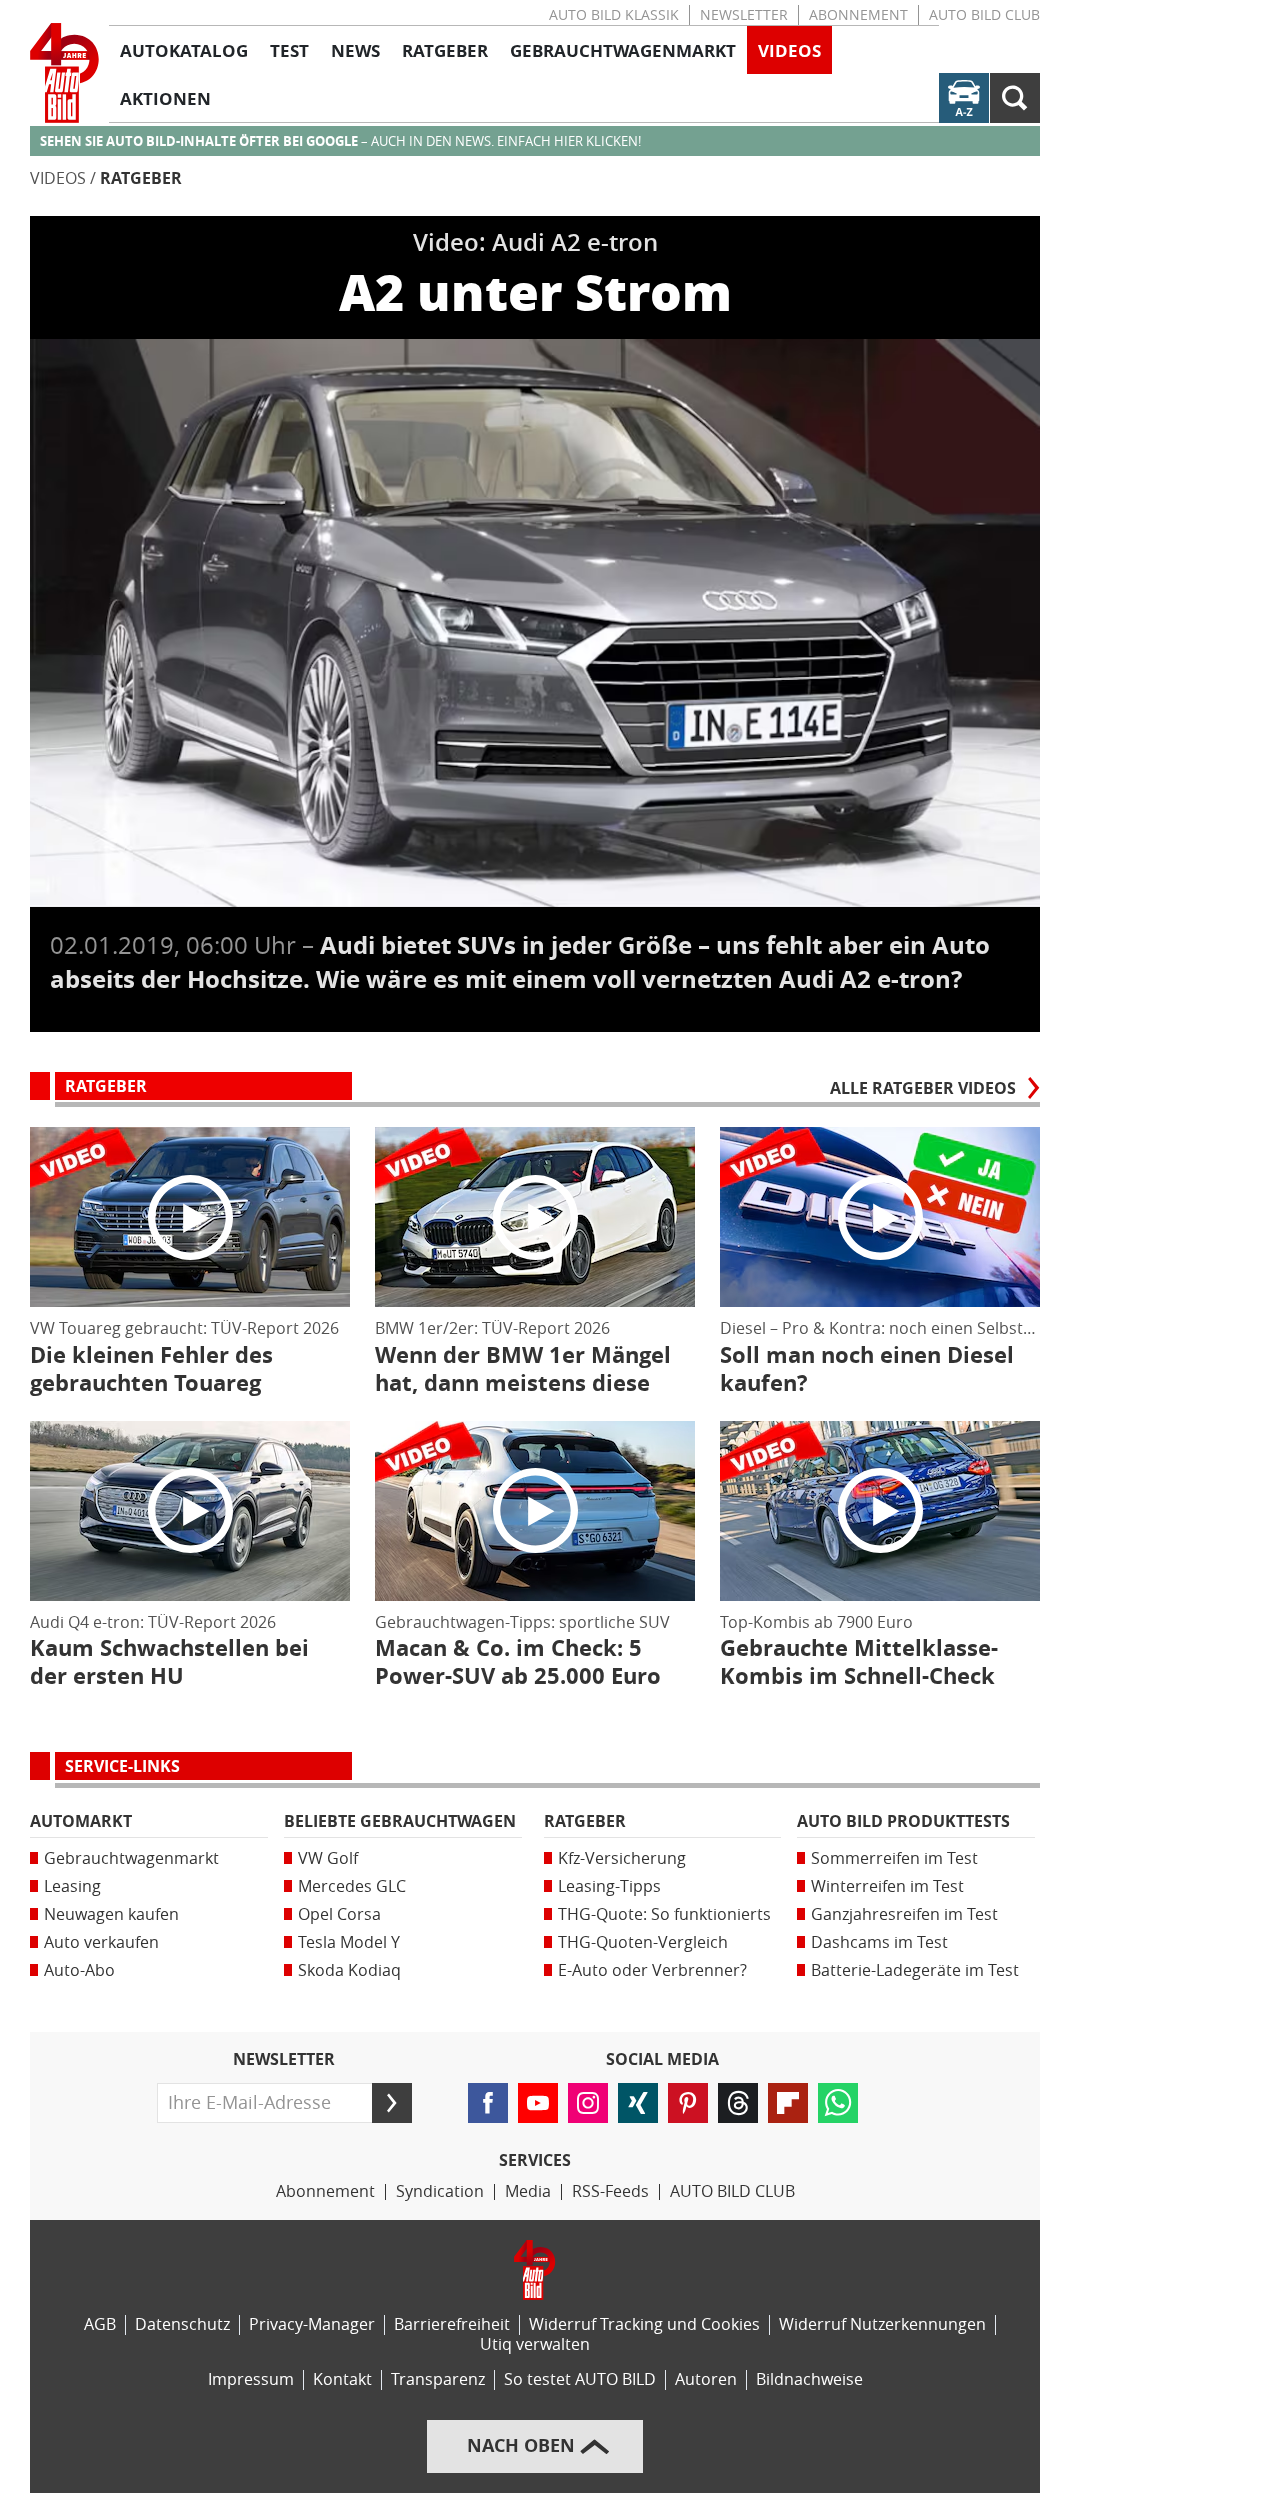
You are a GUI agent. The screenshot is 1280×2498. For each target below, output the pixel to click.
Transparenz (438, 2379)
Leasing (72, 1886)
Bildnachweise (809, 2379)
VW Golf (328, 1858)
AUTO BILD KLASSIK (614, 15)
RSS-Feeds (610, 2191)
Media (528, 2191)
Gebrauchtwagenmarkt (131, 1858)
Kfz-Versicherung (622, 1858)
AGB (100, 2324)
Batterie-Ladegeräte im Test (915, 1970)
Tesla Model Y (349, 1942)
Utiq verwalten (535, 2344)
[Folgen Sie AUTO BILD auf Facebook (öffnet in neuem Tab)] (488, 2103)
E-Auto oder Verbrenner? (652, 1970)
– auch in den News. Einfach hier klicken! (340, 141)
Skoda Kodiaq (349, 1970)
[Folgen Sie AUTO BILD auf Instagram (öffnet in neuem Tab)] (588, 2103)
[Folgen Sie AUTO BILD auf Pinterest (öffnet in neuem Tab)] (688, 2103)
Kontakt (342, 2379)
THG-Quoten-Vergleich (643, 1942)
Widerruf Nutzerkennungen (882, 2324)
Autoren (706, 2379)
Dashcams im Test (879, 1942)
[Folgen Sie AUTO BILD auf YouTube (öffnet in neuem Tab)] (538, 2103)
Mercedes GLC (352, 1886)
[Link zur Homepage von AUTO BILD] (64, 73)
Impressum (251, 2379)
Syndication (440, 2191)
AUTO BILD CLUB (984, 15)
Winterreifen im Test (887, 1886)
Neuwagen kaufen (111, 1914)
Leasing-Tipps (609, 1886)
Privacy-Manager (312, 2324)
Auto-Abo (79, 1970)
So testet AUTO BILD (580, 2379)
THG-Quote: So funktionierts (664, 1914)
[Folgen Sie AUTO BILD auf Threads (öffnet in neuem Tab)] (738, 2103)
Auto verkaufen (101, 1942)
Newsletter (744, 15)
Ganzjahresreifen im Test (904, 1914)
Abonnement (858, 15)
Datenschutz (182, 2324)
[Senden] (392, 2103)
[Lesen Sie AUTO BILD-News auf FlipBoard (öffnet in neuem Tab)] (788, 2103)
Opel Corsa (339, 1914)
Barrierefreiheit (452, 2324)
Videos (58, 178)
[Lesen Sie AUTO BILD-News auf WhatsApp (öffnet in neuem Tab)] (838, 2103)
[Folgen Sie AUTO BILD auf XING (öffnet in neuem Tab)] (638, 2103)
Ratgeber (141, 178)
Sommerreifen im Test (894, 1858)
